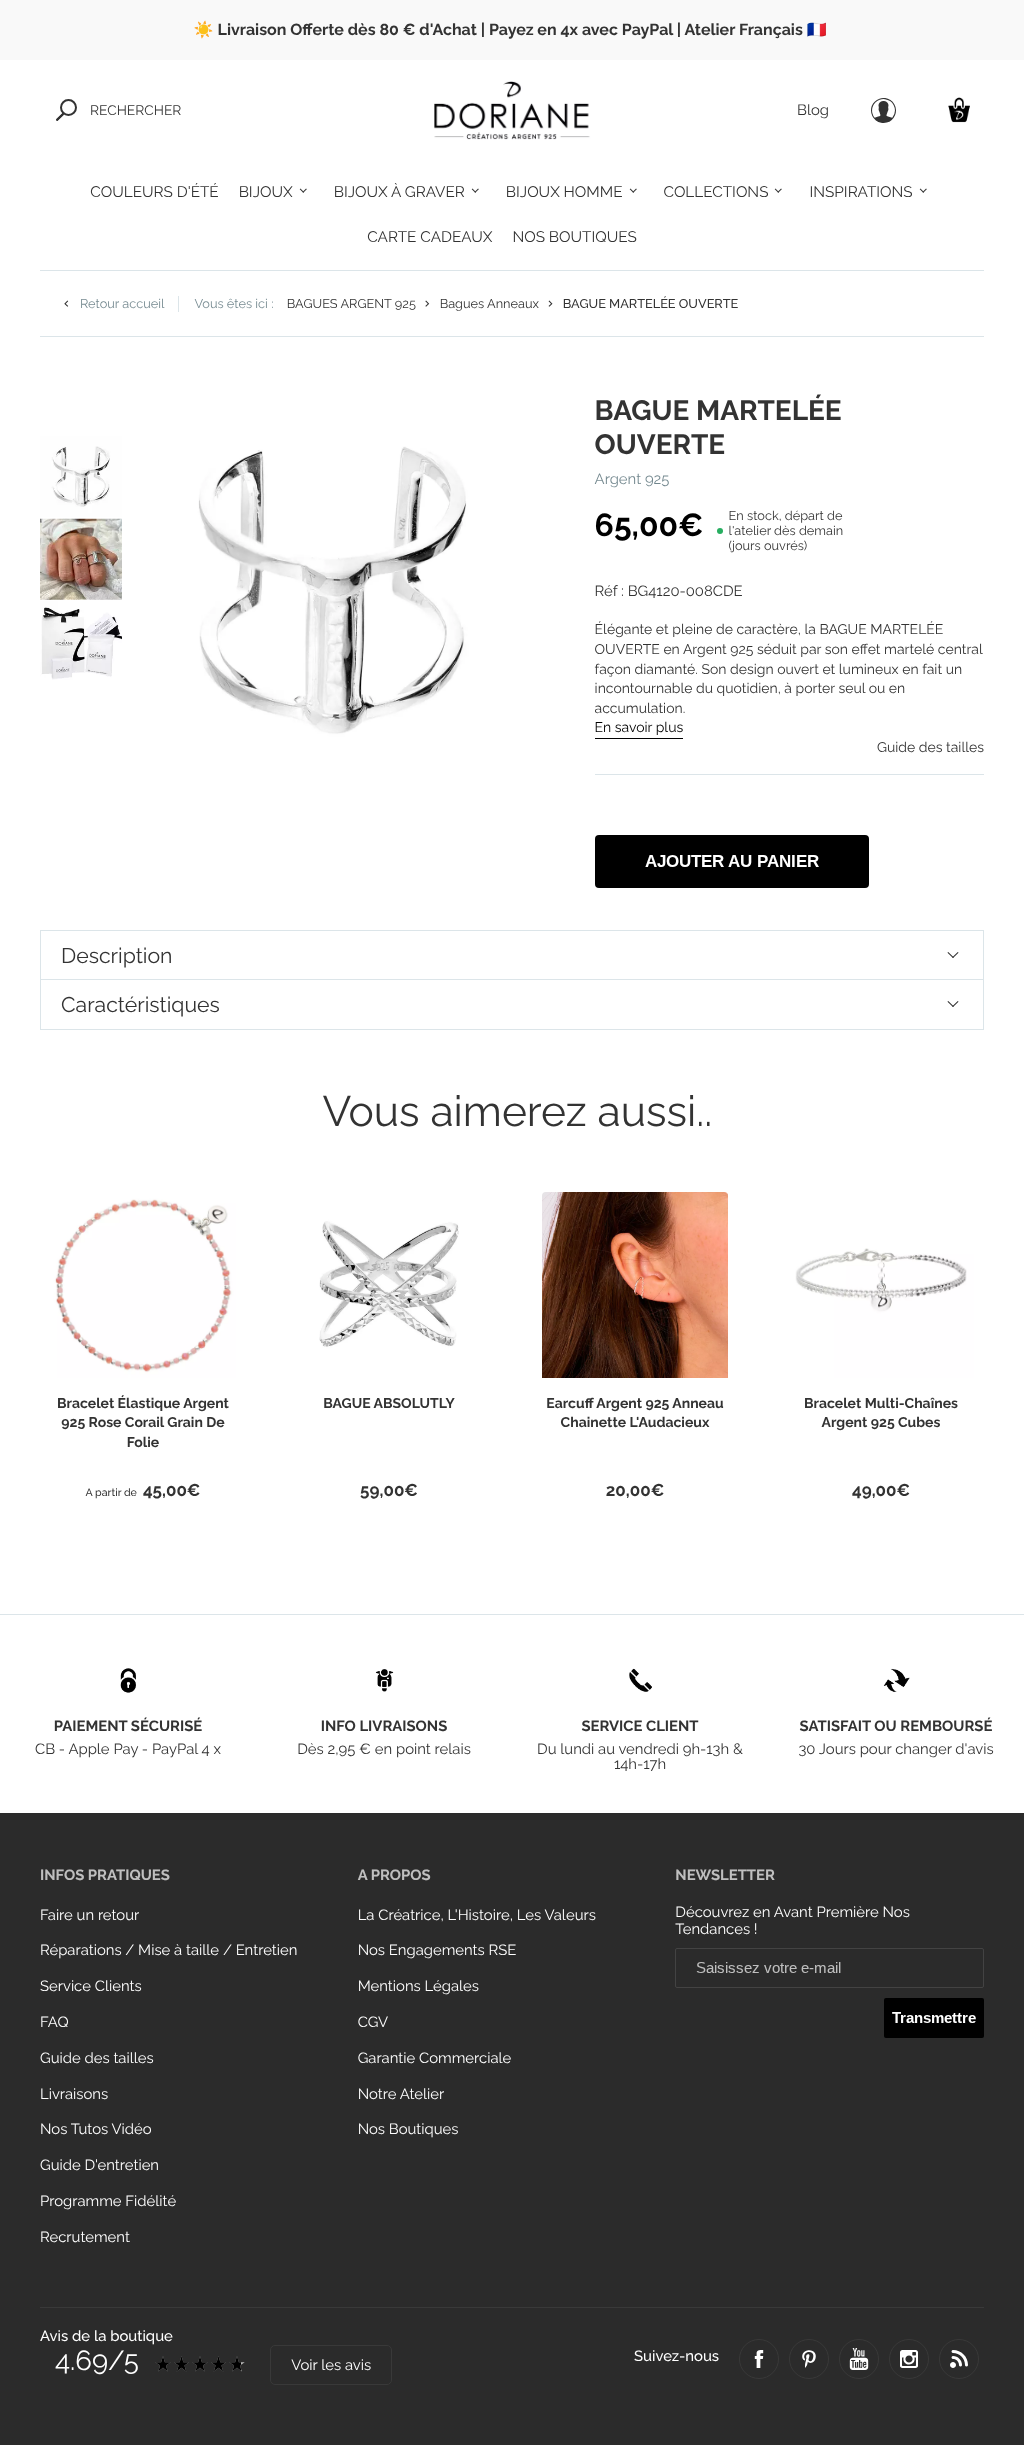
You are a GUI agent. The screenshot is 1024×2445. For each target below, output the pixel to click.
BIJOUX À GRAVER (399, 192)
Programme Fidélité (108, 2201)
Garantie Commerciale (435, 2058)
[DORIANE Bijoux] (512, 110)
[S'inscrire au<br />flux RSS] (959, 2359)
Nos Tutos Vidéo (96, 2129)
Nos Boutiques (408, 2129)
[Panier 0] (959, 109)
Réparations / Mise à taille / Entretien (168, 1950)
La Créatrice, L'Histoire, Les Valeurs (477, 1915)
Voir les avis (331, 2365)
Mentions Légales (418, 1986)
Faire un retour (89, 1915)
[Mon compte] (883, 110)
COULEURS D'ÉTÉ (154, 192)
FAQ (54, 2022)
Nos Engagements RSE (437, 1950)
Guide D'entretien (99, 2165)
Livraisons (74, 2094)
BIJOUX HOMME (564, 192)
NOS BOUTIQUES (574, 237)
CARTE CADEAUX (429, 237)
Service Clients (91, 1986)
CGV (373, 2022)
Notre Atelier (401, 2094)
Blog (813, 110)
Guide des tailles (97, 2058)
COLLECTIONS (716, 192)
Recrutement (85, 2237)
